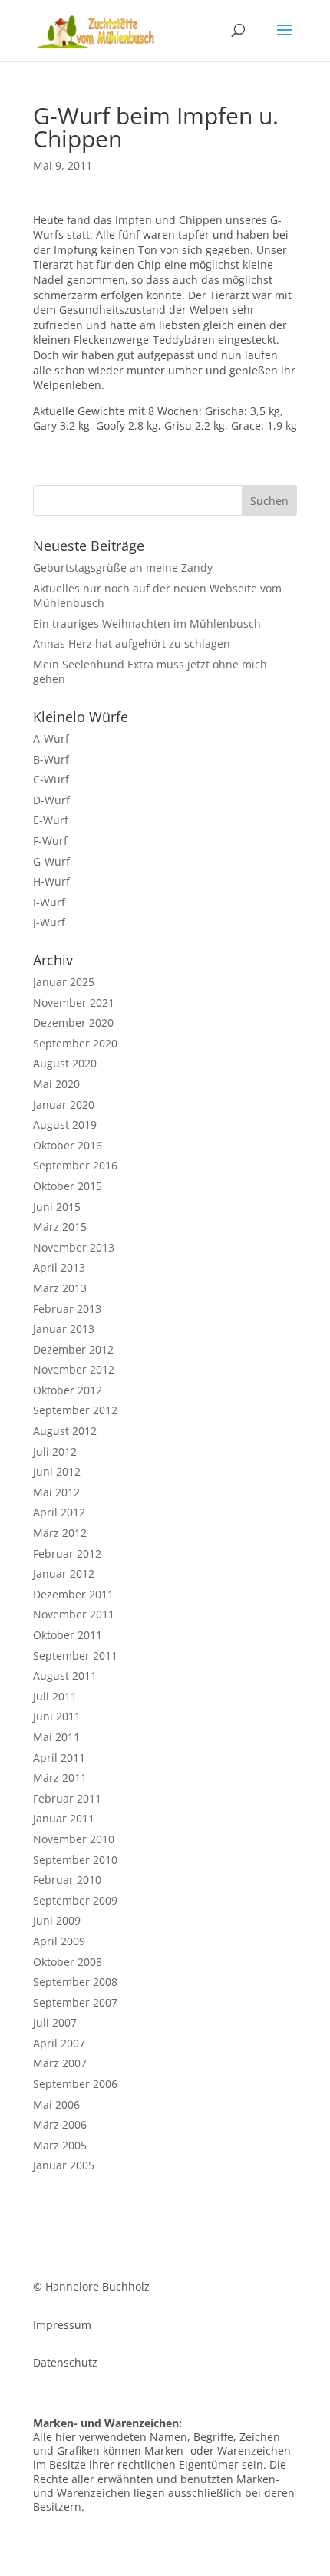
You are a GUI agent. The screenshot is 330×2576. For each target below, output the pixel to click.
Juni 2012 (57, 1471)
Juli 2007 (55, 2022)
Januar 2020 (64, 1105)
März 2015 (60, 1227)
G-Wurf (51, 861)
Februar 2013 (67, 1309)
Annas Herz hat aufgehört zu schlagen (132, 643)
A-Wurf (51, 739)
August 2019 (65, 1125)
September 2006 (75, 2084)
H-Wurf (51, 881)
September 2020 (75, 1043)
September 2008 (75, 1982)
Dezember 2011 (73, 1594)
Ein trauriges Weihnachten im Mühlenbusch (147, 623)
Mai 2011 (56, 1737)
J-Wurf (49, 922)
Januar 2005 (64, 2165)
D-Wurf (51, 800)
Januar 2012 (64, 1573)
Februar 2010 (67, 1880)
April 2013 (59, 1267)
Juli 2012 (55, 1451)
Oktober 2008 (68, 1962)
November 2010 (74, 1839)
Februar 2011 (67, 1798)
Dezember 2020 (73, 1022)
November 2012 (74, 1369)
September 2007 (75, 2002)
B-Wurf (51, 759)
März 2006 (60, 2124)
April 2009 (59, 1941)
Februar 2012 (67, 1554)
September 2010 (75, 1860)
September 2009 (75, 1900)
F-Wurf (50, 841)
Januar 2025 (64, 982)
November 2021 (74, 1003)
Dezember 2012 (73, 1349)
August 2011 (65, 1676)
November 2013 (74, 1247)
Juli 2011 (55, 1696)
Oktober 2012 (68, 1390)
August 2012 (65, 1431)
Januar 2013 (64, 1329)
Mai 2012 (56, 1492)
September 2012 (75, 1410)
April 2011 (59, 1758)
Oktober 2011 (68, 1635)
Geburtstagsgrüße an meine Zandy (123, 567)
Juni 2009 (57, 1920)
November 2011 (74, 1614)
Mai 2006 (56, 2104)
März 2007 (60, 2063)
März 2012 (60, 1533)
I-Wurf (49, 902)
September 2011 (75, 1656)
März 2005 (60, 2145)
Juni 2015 (57, 1207)
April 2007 (59, 2043)
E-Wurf (51, 820)
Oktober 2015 (68, 1186)
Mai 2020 (56, 1084)
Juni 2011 (57, 1716)
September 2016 (75, 1165)
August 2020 (65, 1063)
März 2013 (60, 1288)
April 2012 (59, 1512)
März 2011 (60, 1778)
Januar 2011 (64, 1818)
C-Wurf (51, 779)
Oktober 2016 (68, 1145)
